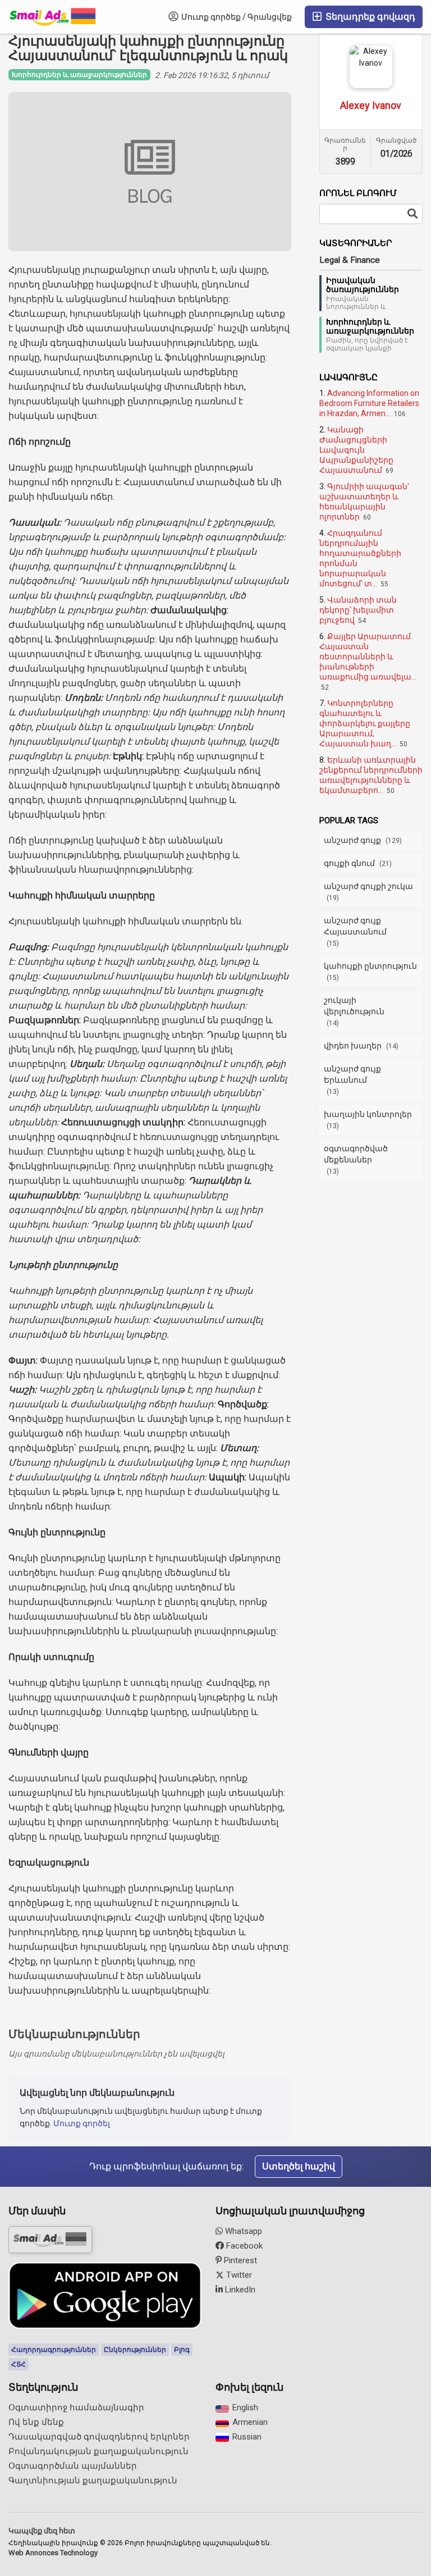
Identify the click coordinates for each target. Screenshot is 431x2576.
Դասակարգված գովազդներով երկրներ (99, 2437)
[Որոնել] (412, 214)
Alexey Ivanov (371, 105)
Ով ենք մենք (36, 2422)
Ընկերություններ (135, 2350)
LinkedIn (239, 2290)
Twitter (238, 2275)
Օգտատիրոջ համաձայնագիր (76, 2408)
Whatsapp (242, 2231)
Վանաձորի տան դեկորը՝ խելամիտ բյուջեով (358, 610)
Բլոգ (182, 2350)
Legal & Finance (350, 260)
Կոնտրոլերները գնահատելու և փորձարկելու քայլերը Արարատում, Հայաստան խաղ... (365, 723)
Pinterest (239, 2260)
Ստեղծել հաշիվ (299, 2166)
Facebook (243, 2246)
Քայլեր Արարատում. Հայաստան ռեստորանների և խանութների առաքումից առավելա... (368, 656)
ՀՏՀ (19, 2364)
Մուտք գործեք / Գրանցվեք (236, 17)
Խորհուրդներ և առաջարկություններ (370, 326)
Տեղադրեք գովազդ (369, 17)
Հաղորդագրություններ (54, 2350)
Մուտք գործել (82, 2123)
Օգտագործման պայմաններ (73, 2466)
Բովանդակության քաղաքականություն (98, 2451)
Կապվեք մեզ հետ (42, 2531)
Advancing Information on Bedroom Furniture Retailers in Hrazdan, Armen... (369, 403)
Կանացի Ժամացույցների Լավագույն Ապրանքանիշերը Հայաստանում (356, 450)
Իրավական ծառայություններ (363, 285)
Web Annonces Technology (53, 2553)
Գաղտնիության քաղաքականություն (93, 2481)
